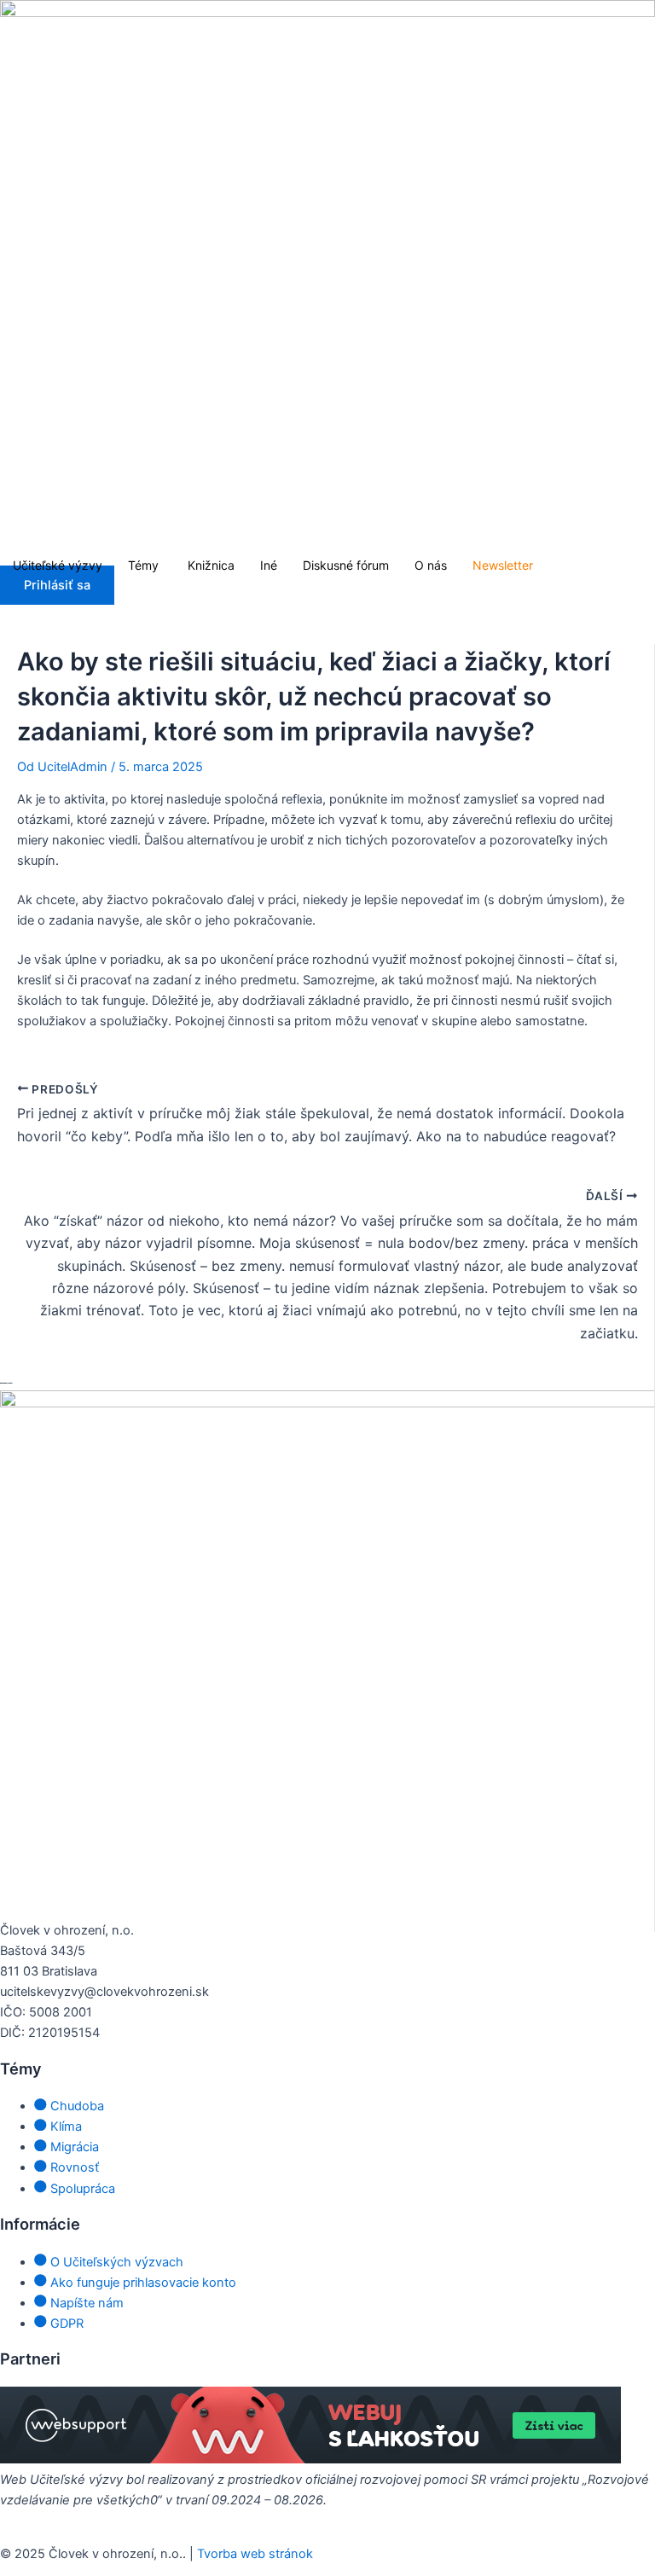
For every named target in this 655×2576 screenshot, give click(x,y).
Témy (145, 565)
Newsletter (503, 565)
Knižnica (211, 565)
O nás (431, 565)
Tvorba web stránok (255, 2554)
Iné (269, 565)
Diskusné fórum (346, 565)
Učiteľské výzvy (58, 565)
